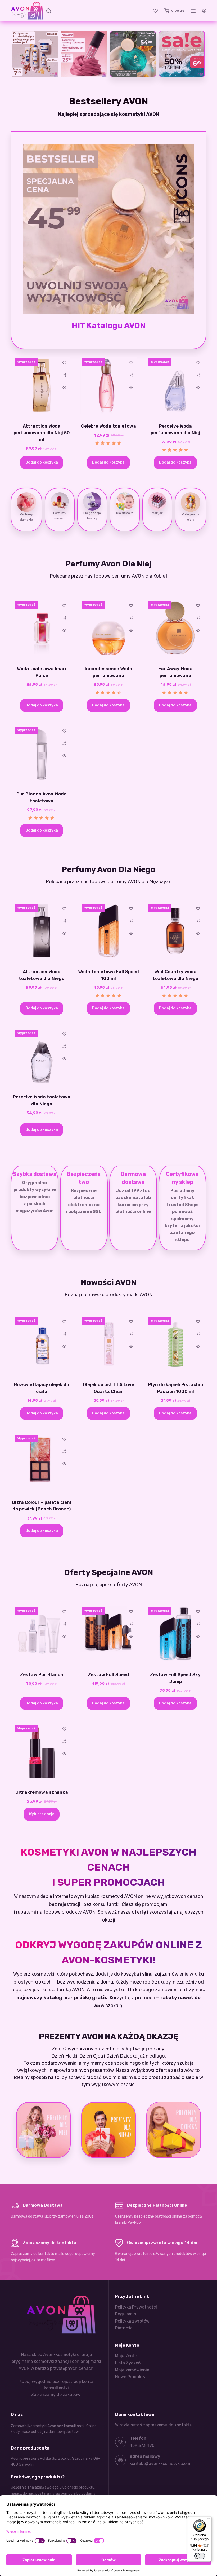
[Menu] (209, 2520)
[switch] (200, 2556)
